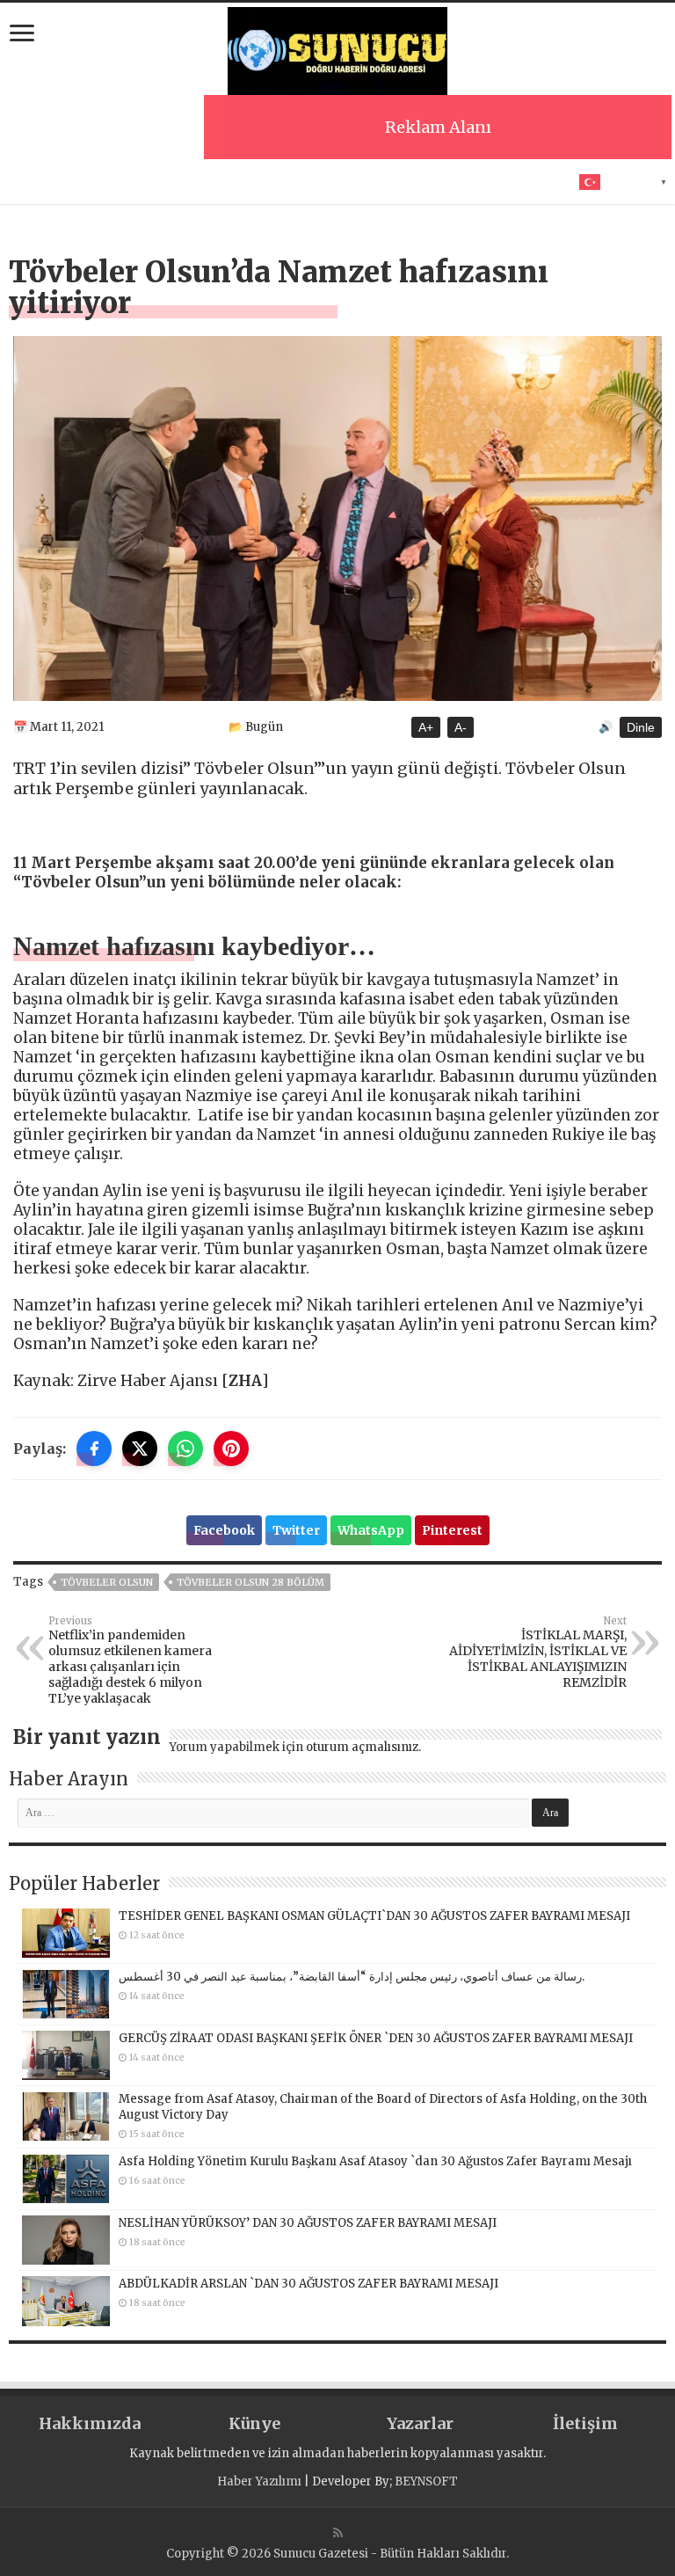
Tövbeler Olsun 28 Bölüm (250, 1582)
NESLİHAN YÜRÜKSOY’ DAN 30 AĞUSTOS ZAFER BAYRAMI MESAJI (308, 2223)
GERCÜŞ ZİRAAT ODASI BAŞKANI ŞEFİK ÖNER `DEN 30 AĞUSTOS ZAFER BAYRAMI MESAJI (376, 2038)
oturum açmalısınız (362, 1747)
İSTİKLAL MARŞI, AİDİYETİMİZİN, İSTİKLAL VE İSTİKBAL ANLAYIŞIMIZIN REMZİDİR (538, 1653)
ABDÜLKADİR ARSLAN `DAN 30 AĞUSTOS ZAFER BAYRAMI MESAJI (308, 2284)
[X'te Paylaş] (140, 1449)
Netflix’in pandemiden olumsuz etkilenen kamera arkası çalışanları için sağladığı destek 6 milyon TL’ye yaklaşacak (130, 1660)
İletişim (585, 2423)
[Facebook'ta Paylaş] (94, 1449)
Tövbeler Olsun (107, 1582)
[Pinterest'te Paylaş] (231, 1449)
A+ (426, 727)
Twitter (296, 1530)
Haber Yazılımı (259, 2481)
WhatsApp (371, 1530)
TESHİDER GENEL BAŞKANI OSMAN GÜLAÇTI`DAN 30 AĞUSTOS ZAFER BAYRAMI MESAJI (374, 1916)
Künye (254, 2423)
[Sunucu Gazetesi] (337, 48)
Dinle (641, 727)
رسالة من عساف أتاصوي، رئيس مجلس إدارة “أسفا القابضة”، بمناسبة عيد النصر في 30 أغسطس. (352, 1977)
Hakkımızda (90, 2423)
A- (461, 727)
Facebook (224, 1530)
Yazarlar (420, 2423)
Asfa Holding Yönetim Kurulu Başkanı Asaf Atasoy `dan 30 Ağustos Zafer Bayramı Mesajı (375, 2161)
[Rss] (338, 2533)
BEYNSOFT (426, 2481)
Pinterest (452, 1530)
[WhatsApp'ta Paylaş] (185, 1449)
